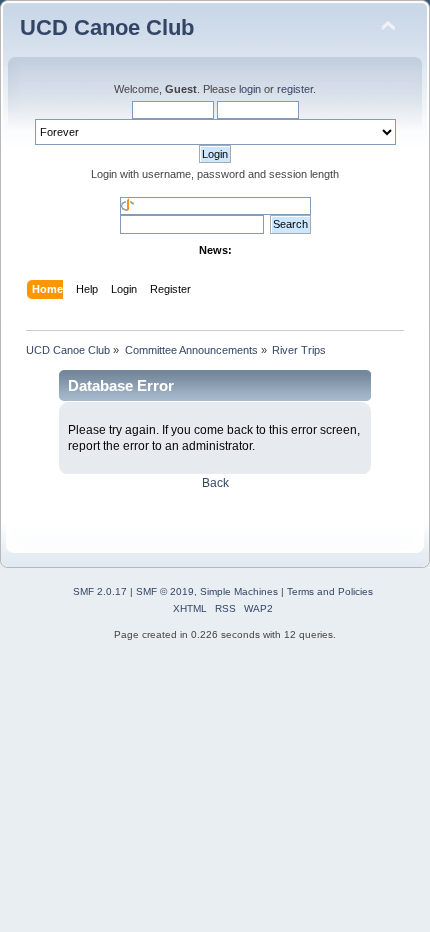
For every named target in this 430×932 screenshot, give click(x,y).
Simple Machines (239, 591)
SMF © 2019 (165, 591)
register (295, 89)
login (250, 89)
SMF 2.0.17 (100, 591)
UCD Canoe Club (107, 27)
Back (215, 483)
